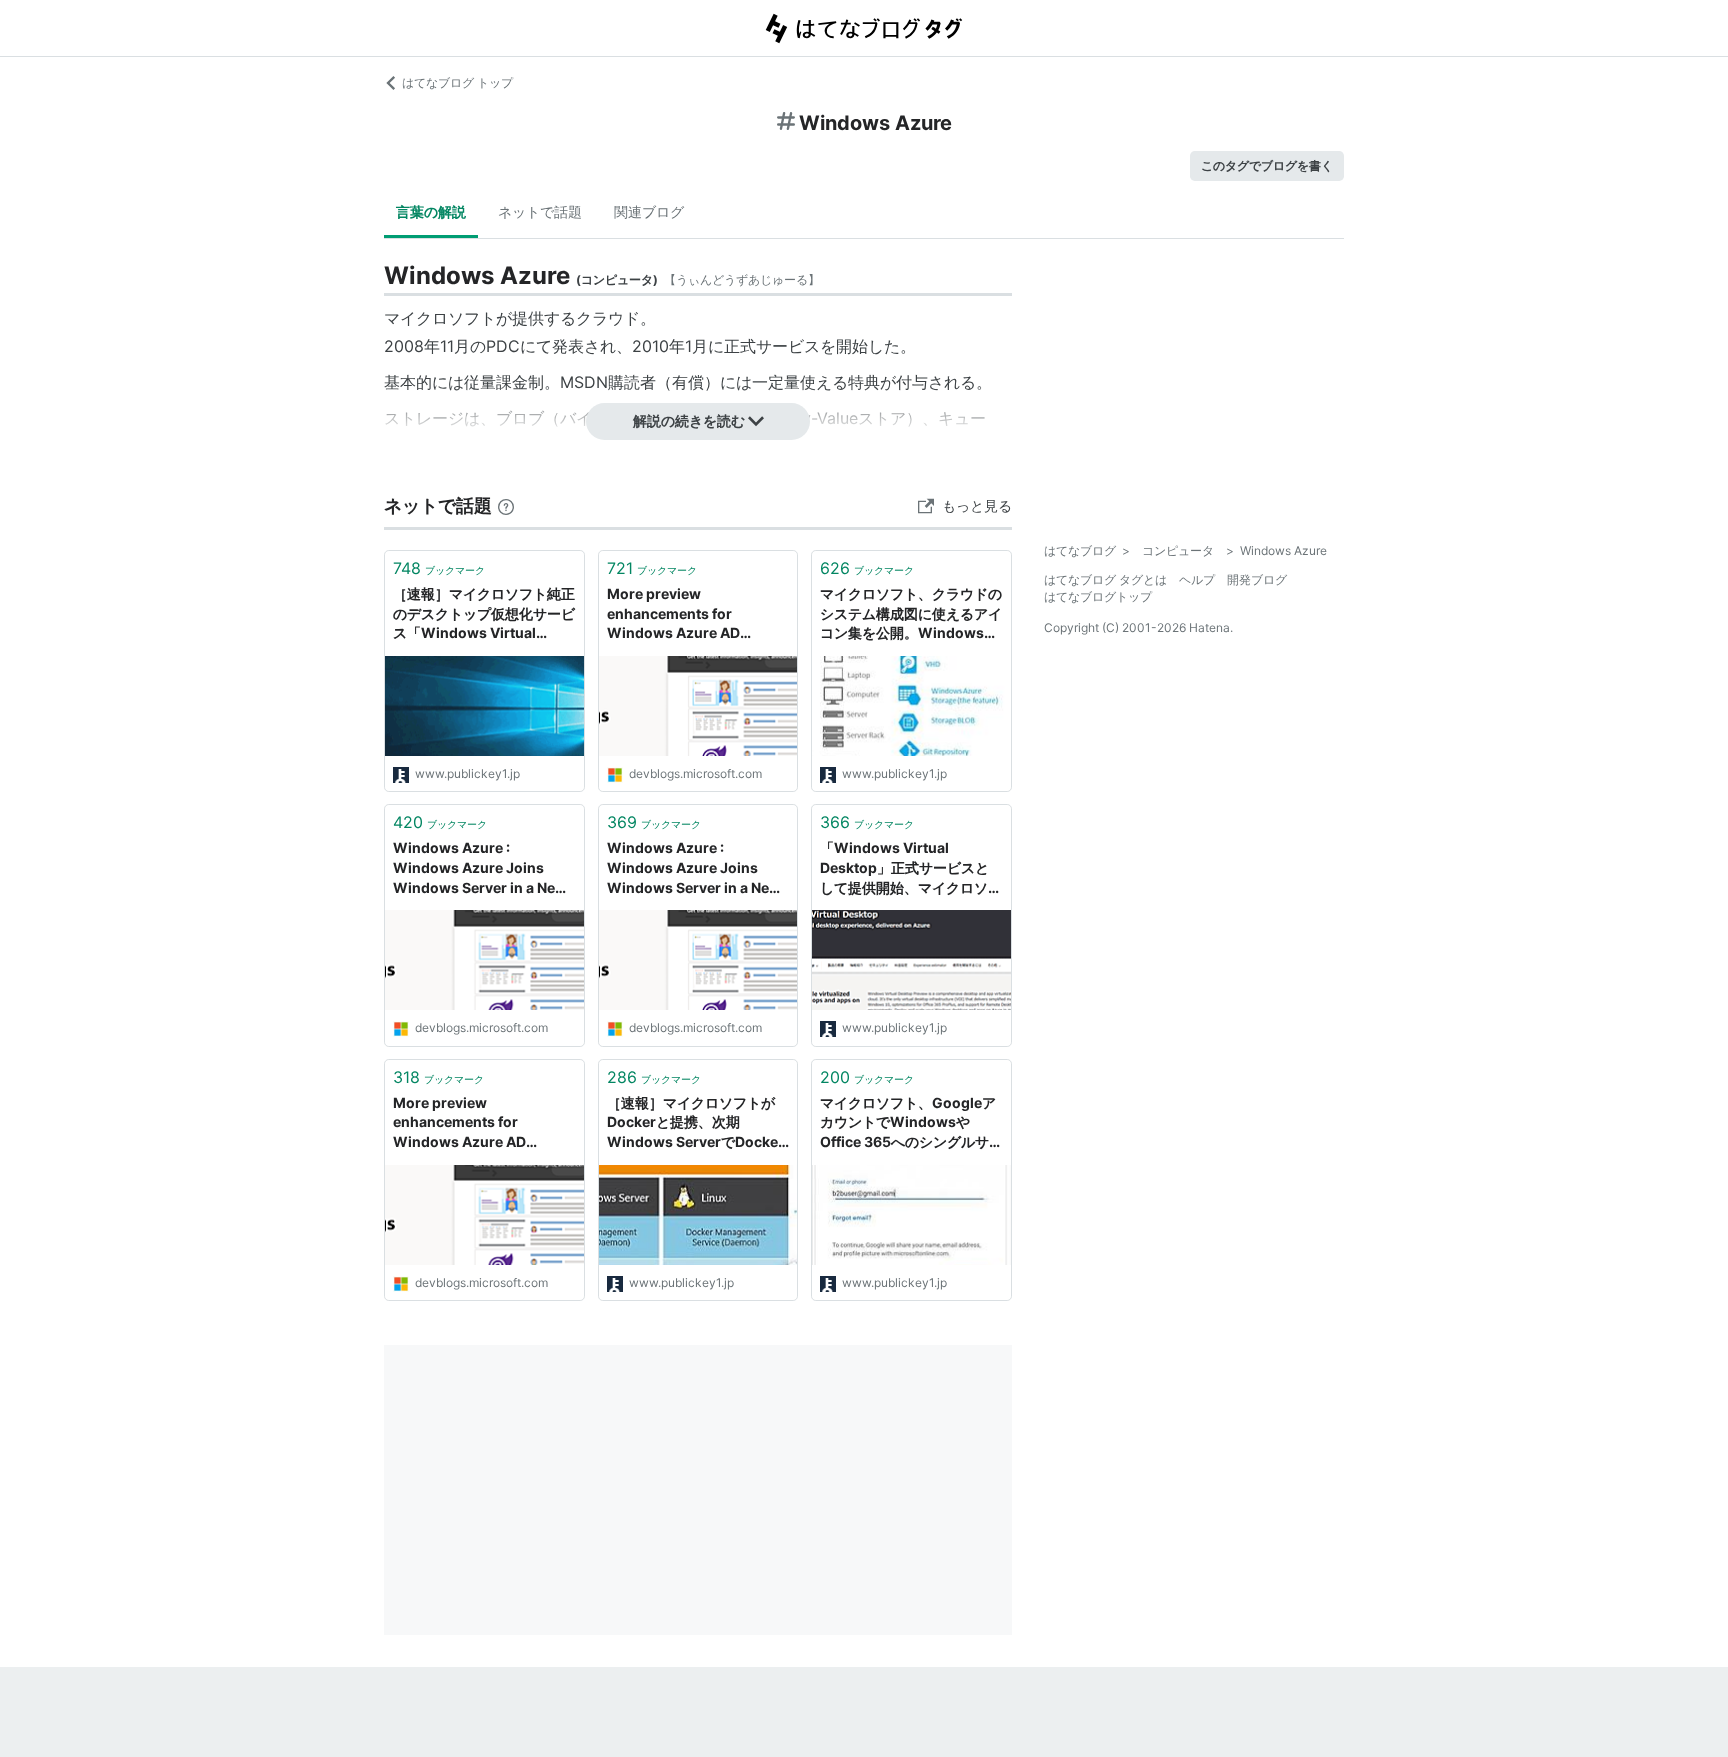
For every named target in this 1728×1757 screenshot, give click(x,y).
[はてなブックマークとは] (506, 505)
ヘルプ (1197, 579)
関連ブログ (649, 211)
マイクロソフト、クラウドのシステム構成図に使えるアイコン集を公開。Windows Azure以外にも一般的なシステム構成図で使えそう (911, 614)
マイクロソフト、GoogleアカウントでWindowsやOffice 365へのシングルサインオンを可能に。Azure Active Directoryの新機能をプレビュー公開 (910, 1123)
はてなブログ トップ (457, 82)
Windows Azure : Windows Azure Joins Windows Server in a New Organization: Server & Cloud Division (480, 868)
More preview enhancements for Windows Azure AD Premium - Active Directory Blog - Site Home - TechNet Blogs (697, 614)
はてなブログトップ (1098, 596)
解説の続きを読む (689, 420)
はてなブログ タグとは (1105, 579)
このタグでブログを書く (1267, 165)
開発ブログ (1257, 579)
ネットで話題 (540, 211)
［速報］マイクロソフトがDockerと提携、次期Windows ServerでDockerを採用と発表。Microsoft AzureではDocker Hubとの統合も (695, 1123)
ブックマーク (439, 568)
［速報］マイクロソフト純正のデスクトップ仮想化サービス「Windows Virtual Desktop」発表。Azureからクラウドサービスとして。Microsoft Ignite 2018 (484, 614)
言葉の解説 (431, 211)
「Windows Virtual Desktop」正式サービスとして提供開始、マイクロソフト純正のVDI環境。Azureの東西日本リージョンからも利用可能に (911, 868)
